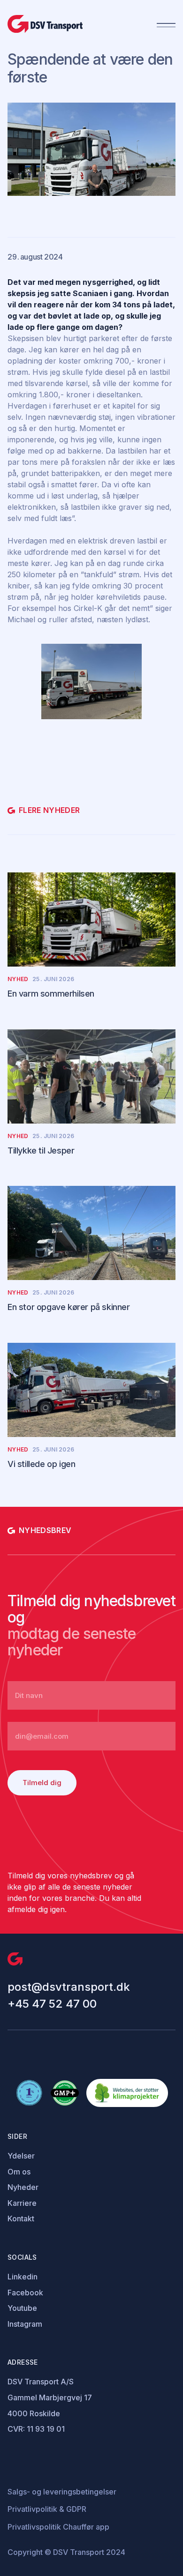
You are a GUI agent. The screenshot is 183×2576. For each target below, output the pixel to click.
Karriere (22, 2203)
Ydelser (21, 2156)
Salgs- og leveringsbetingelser (62, 2492)
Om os (19, 2172)
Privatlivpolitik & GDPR (47, 2509)
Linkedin (23, 2277)
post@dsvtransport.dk (69, 1987)
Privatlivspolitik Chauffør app (58, 2527)
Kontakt (21, 2219)
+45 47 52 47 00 (52, 2004)
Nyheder (23, 2187)
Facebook (25, 2293)
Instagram (25, 2324)
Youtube (22, 2308)
